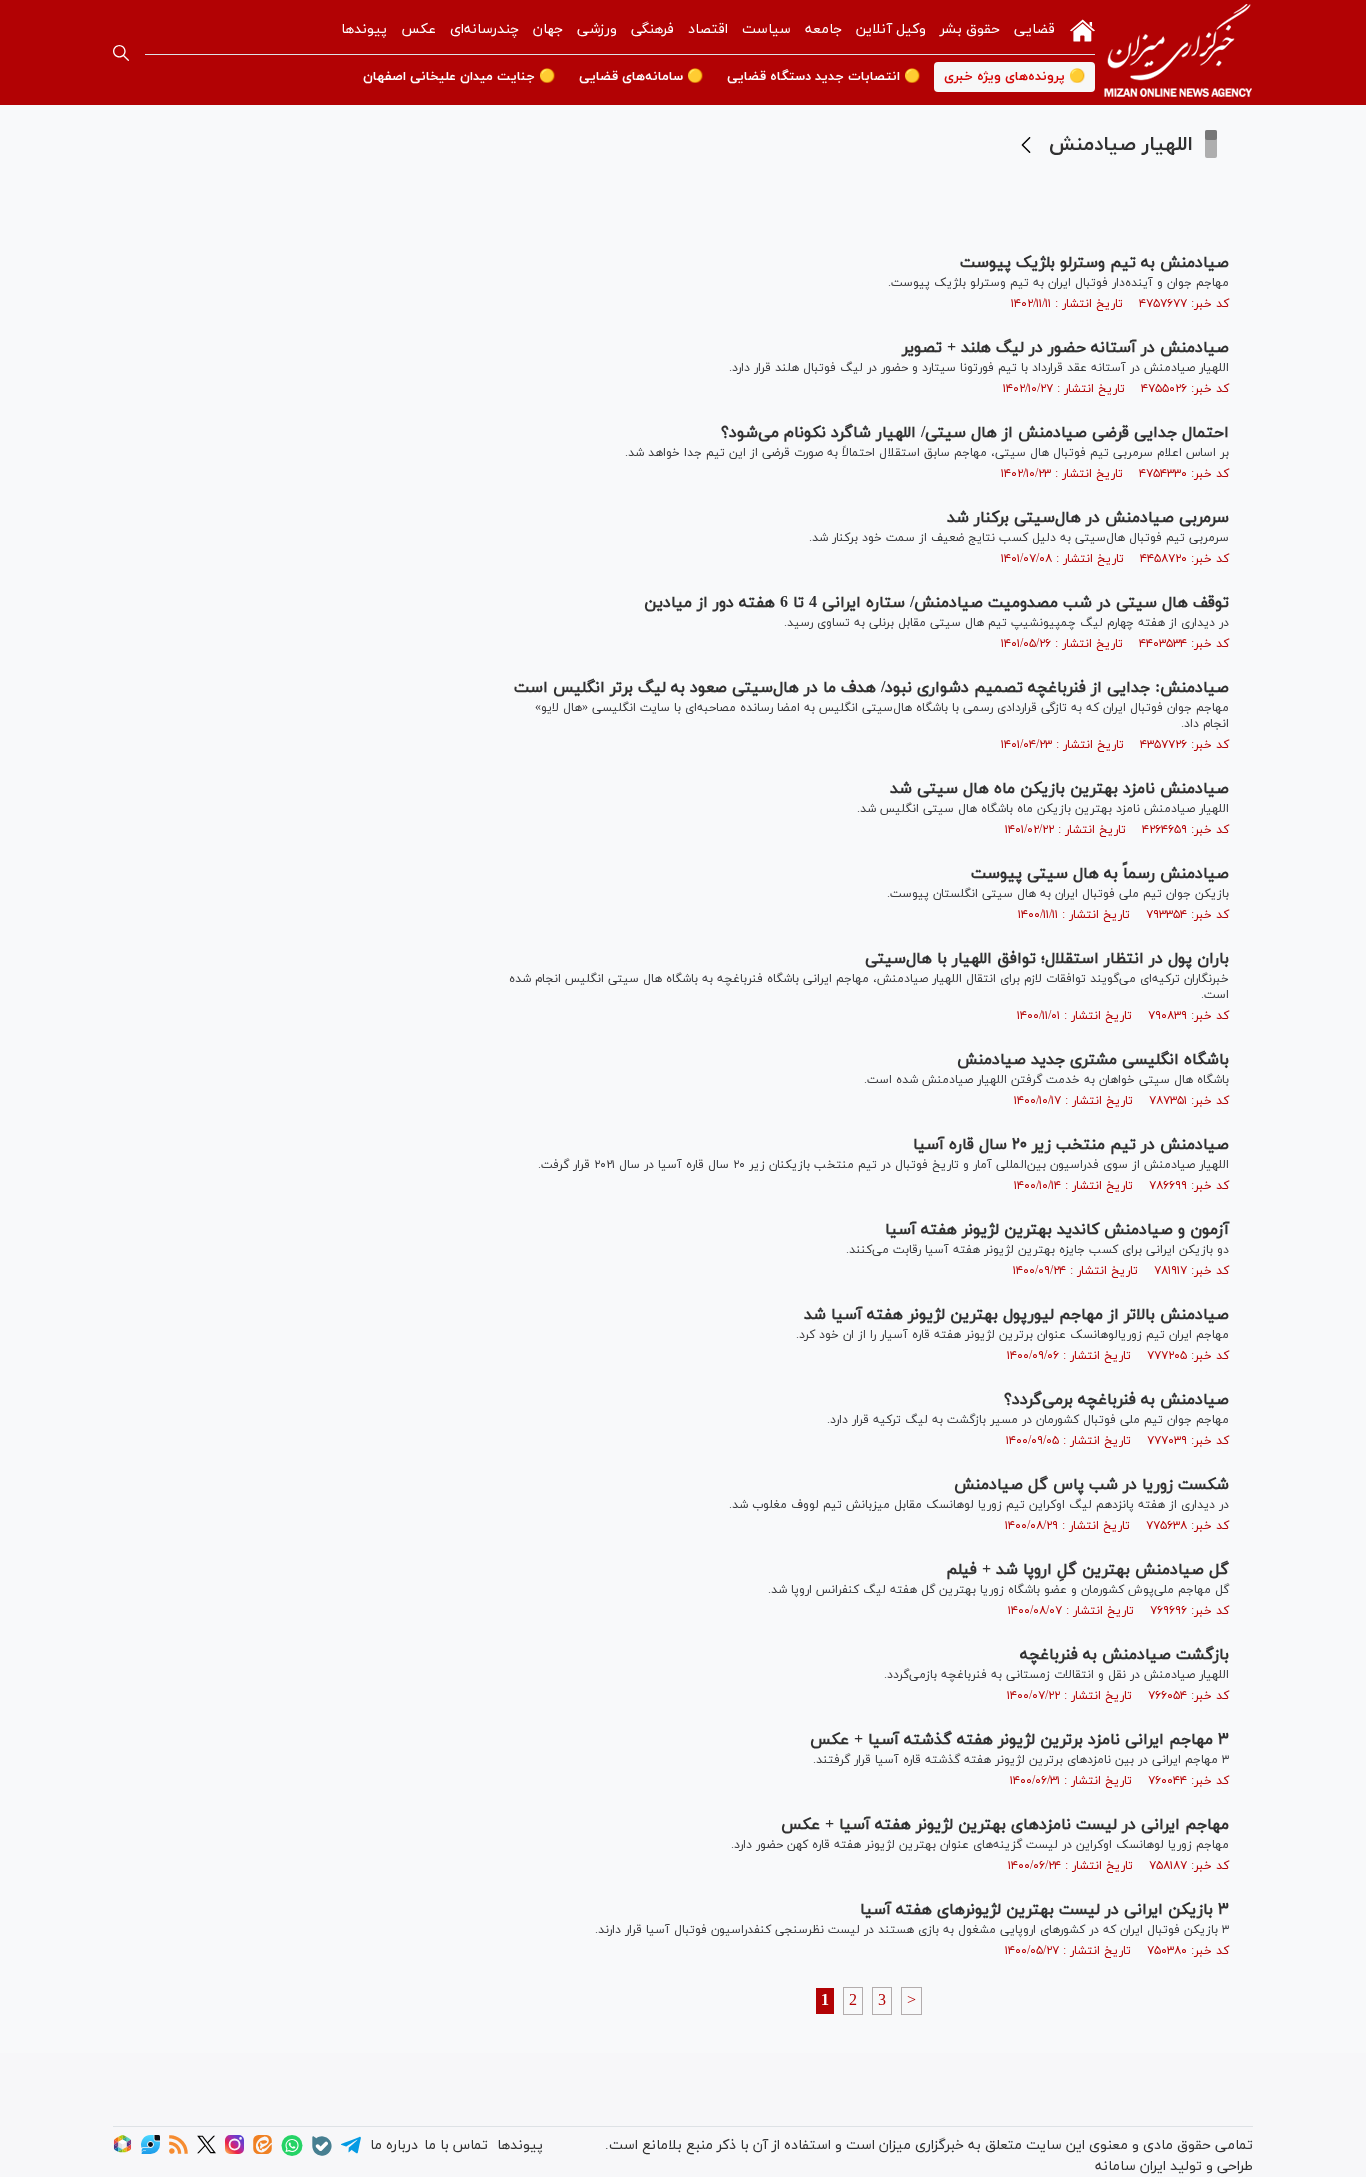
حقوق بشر (970, 29)
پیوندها (364, 29)
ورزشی (597, 29)
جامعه (823, 29)
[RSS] (178, 2150)
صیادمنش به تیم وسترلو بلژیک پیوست (1094, 263)
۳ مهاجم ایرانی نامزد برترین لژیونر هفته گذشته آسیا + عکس (1019, 1740)
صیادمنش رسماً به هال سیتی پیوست (1100, 874)
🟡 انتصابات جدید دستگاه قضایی (823, 77)
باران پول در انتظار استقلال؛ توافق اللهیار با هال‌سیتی (1047, 959)
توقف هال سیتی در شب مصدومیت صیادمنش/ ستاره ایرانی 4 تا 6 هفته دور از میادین (936, 603)
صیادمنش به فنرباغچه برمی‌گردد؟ (1116, 1400)
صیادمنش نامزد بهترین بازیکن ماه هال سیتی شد (1059, 789)
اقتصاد (708, 29)
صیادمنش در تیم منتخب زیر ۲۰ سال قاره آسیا (1071, 1145)
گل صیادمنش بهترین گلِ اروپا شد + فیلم (1087, 1570)
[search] (121, 53)
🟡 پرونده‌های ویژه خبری (1014, 77)
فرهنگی (652, 29)
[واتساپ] (292, 2152)
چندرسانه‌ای (484, 29)
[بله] (322, 2152)
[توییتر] (206, 2150)
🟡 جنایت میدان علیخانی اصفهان (459, 77)
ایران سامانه (1130, 2166)
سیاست (766, 29)
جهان (548, 29)
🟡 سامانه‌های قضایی (641, 77)
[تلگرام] (351, 2151)
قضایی (1034, 29)
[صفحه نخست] (1082, 29)
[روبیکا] (122, 2150)
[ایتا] (262, 2150)
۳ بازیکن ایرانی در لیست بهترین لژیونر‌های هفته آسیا (1044, 1910)
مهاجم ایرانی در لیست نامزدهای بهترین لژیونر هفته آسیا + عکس (1005, 1825)
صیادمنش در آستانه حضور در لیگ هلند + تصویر (1065, 348)
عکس (418, 29)
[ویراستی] (150, 2150)
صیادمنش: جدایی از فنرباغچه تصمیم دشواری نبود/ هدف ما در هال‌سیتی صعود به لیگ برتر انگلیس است (871, 688)
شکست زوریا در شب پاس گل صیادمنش (1091, 1485)
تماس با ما (456, 2145)
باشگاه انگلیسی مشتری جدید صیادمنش (1093, 1060)
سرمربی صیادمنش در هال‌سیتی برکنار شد (1088, 518)
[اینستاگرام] (234, 2150)
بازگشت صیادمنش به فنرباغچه (1124, 1655)
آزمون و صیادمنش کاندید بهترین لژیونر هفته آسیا (1057, 1230)
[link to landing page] (1178, 52)
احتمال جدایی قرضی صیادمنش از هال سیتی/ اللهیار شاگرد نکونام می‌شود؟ (975, 433)
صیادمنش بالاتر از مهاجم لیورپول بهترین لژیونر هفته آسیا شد (1016, 1315)
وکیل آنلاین (891, 29)
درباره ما (394, 2145)
